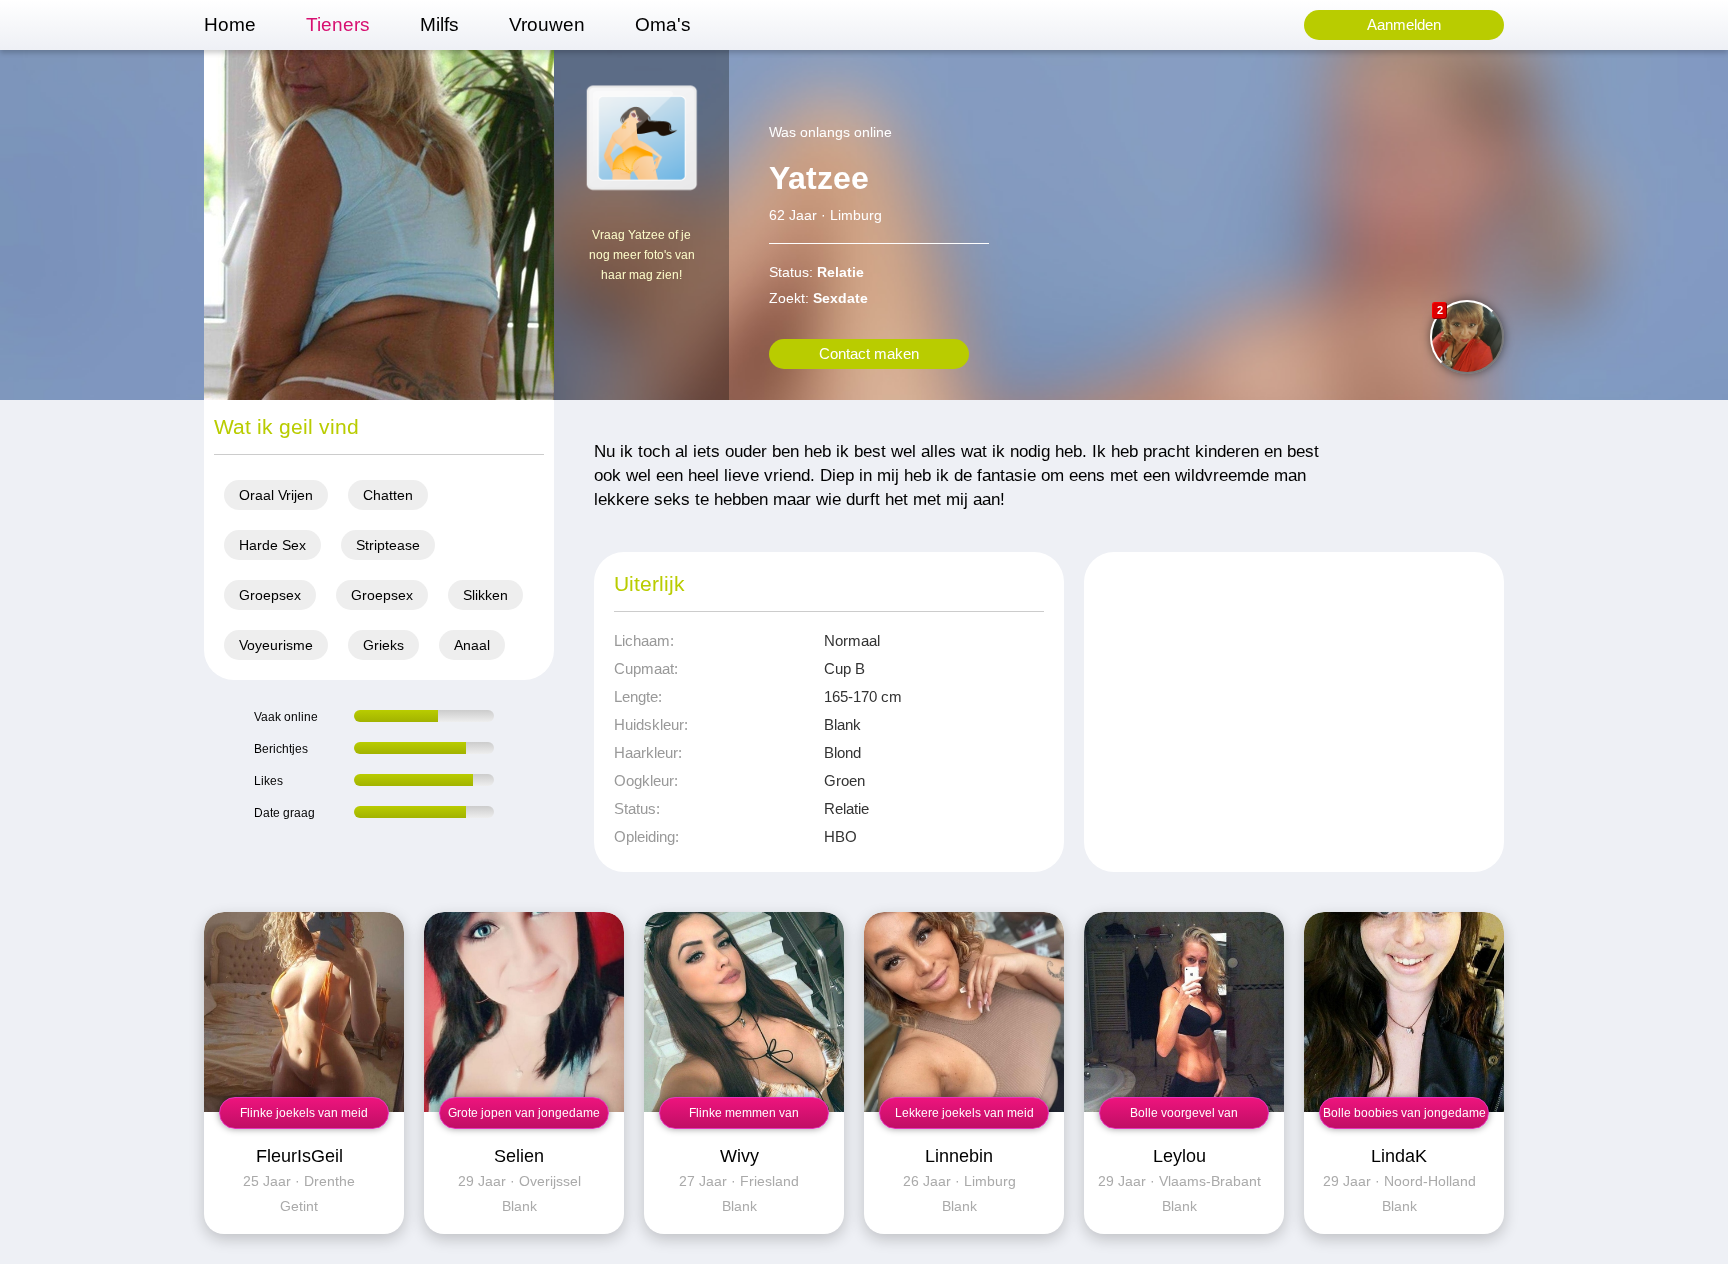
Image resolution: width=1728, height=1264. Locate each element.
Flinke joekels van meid (304, 1113)
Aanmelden (1404, 24)
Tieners (338, 24)
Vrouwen (547, 24)
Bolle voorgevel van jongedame (1184, 1117)
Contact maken (869, 353)
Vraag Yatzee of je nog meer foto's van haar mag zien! (642, 255)
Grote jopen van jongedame (524, 1113)
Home (230, 24)
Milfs (439, 24)
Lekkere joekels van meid (964, 1113)
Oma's (663, 24)
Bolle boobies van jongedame (1404, 1113)
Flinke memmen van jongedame (744, 1117)
